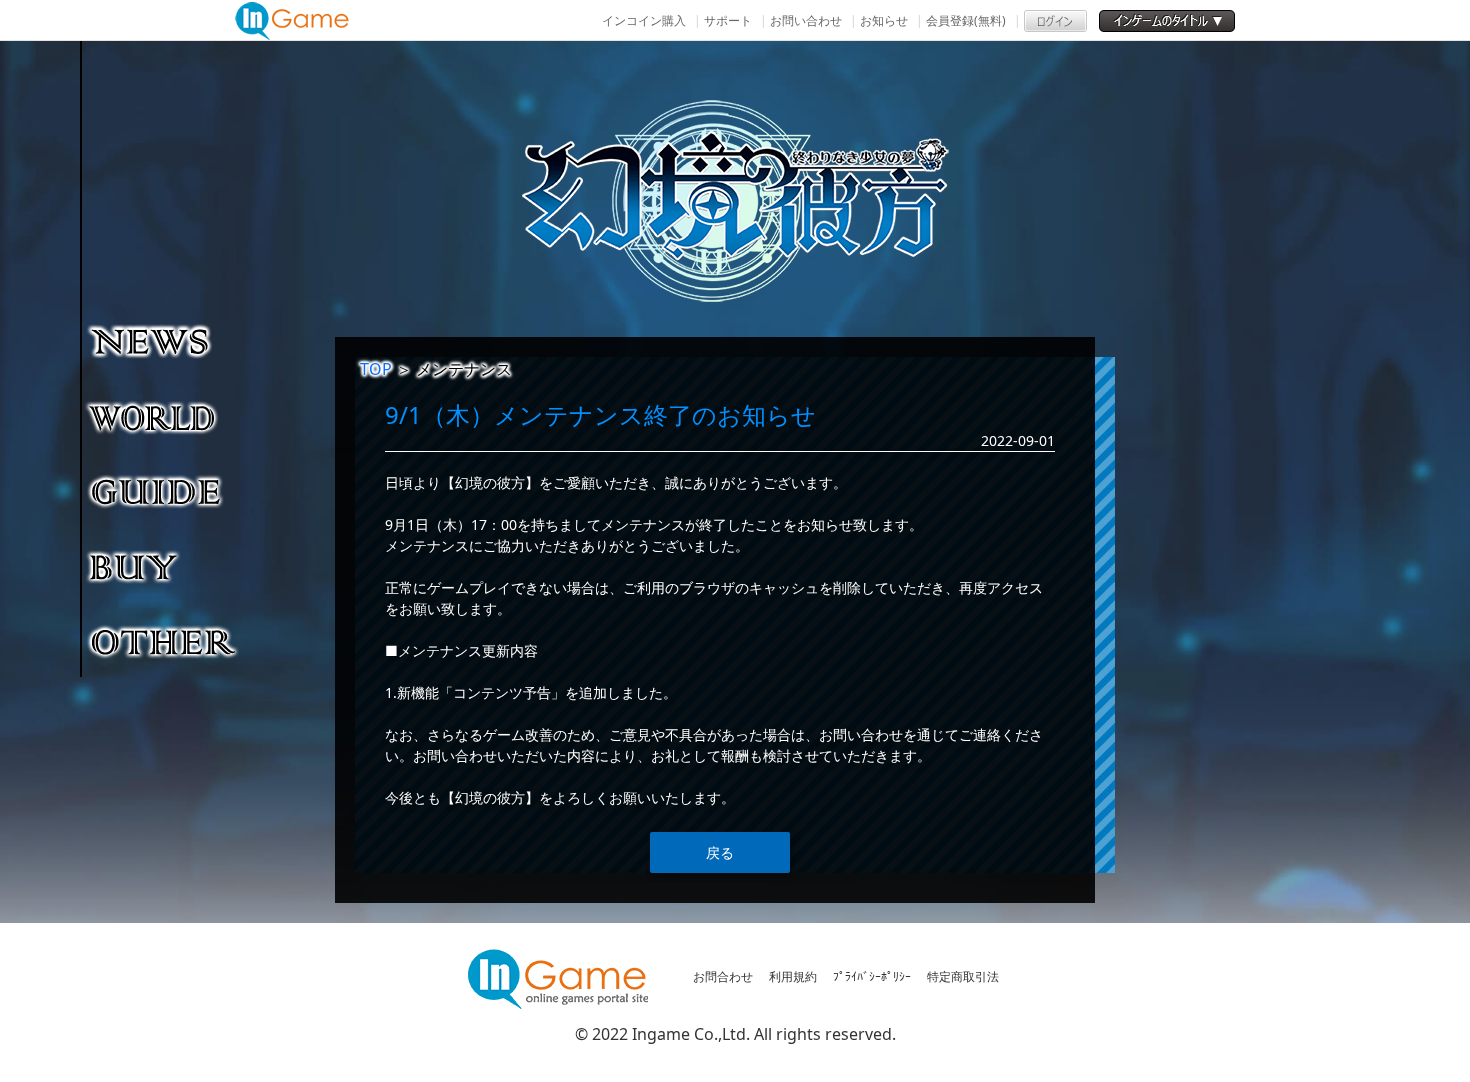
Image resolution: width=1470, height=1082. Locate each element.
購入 (164, 566)
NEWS (164, 341)
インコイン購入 (644, 20)
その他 (164, 641)
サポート (728, 20)
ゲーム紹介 (164, 416)
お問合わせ (723, 976)
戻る (720, 852)
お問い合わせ (806, 20)
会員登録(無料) (966, 20)
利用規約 (793, 976)
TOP (376, 369)
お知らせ (884, 20)
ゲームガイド (164, 491)
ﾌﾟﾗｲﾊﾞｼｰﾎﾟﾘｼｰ (872, 976)
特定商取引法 (963, 976)
